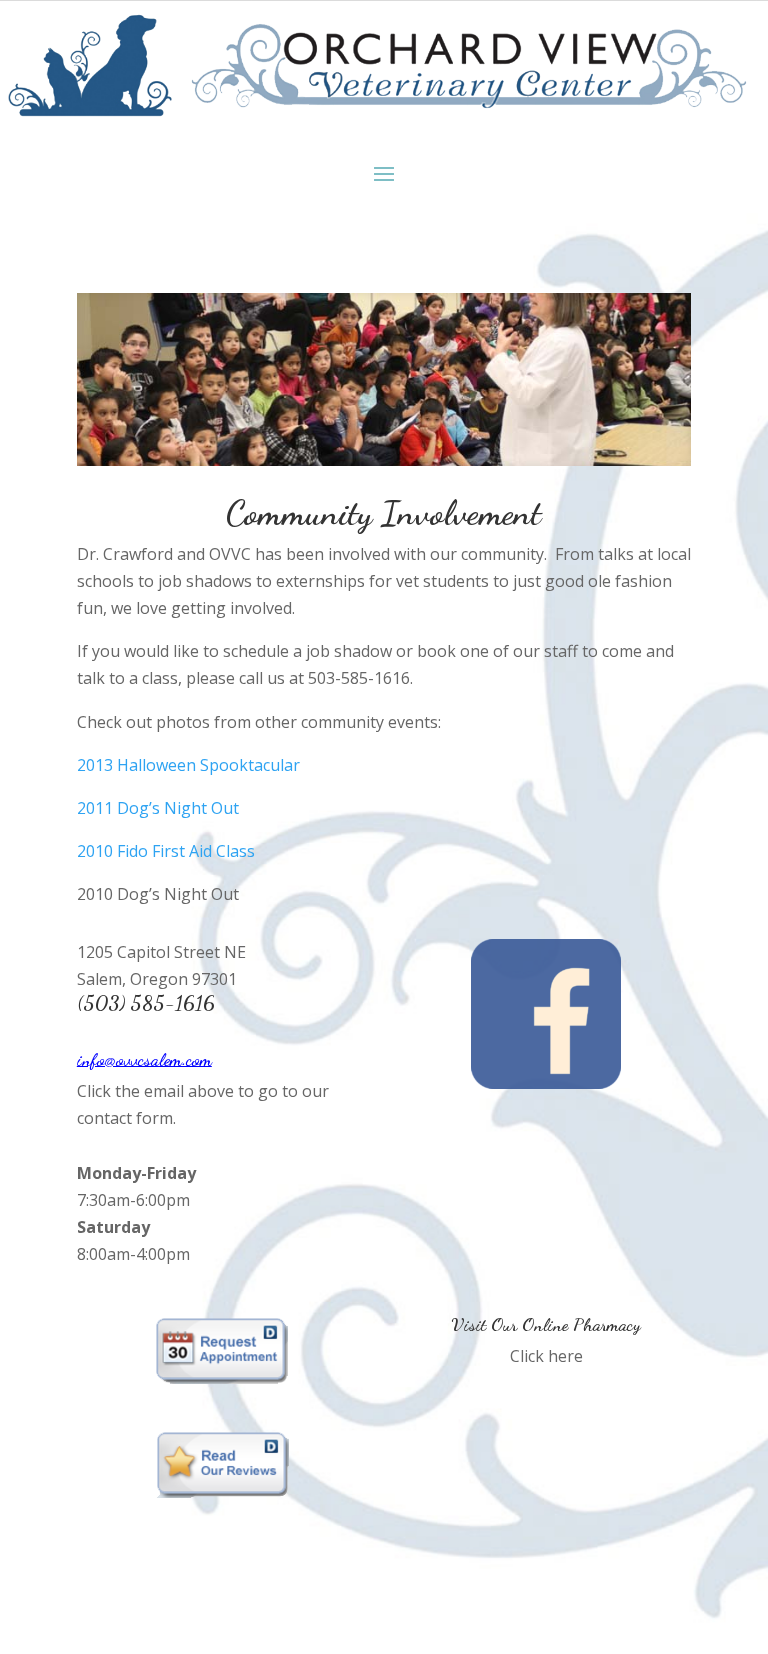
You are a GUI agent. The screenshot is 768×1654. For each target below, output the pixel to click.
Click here (546, 1356)
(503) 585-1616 (146, 1003)
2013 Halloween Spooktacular (188, 765)
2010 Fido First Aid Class (166, 851)
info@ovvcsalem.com (144, 1059)
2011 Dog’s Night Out (158, 808)
